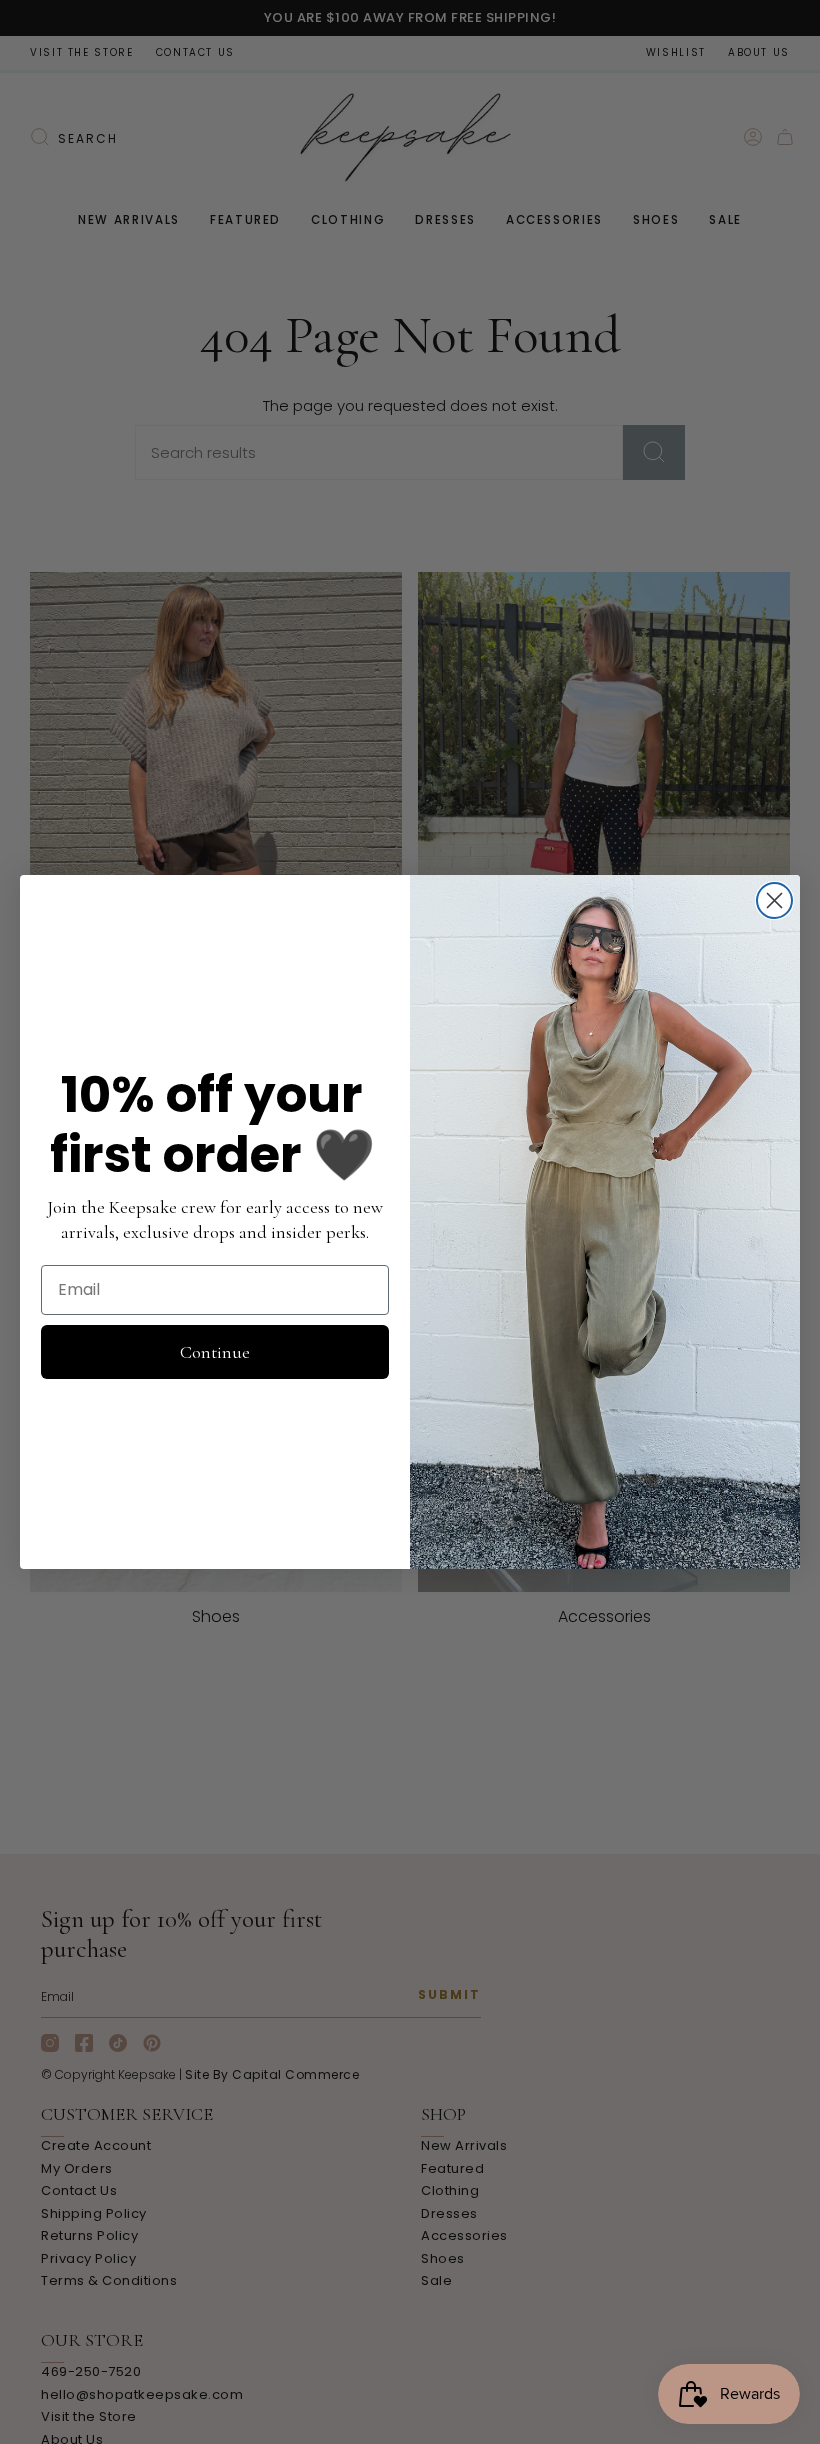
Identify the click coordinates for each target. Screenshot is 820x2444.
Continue (215, 1352)
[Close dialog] (774, 900)
